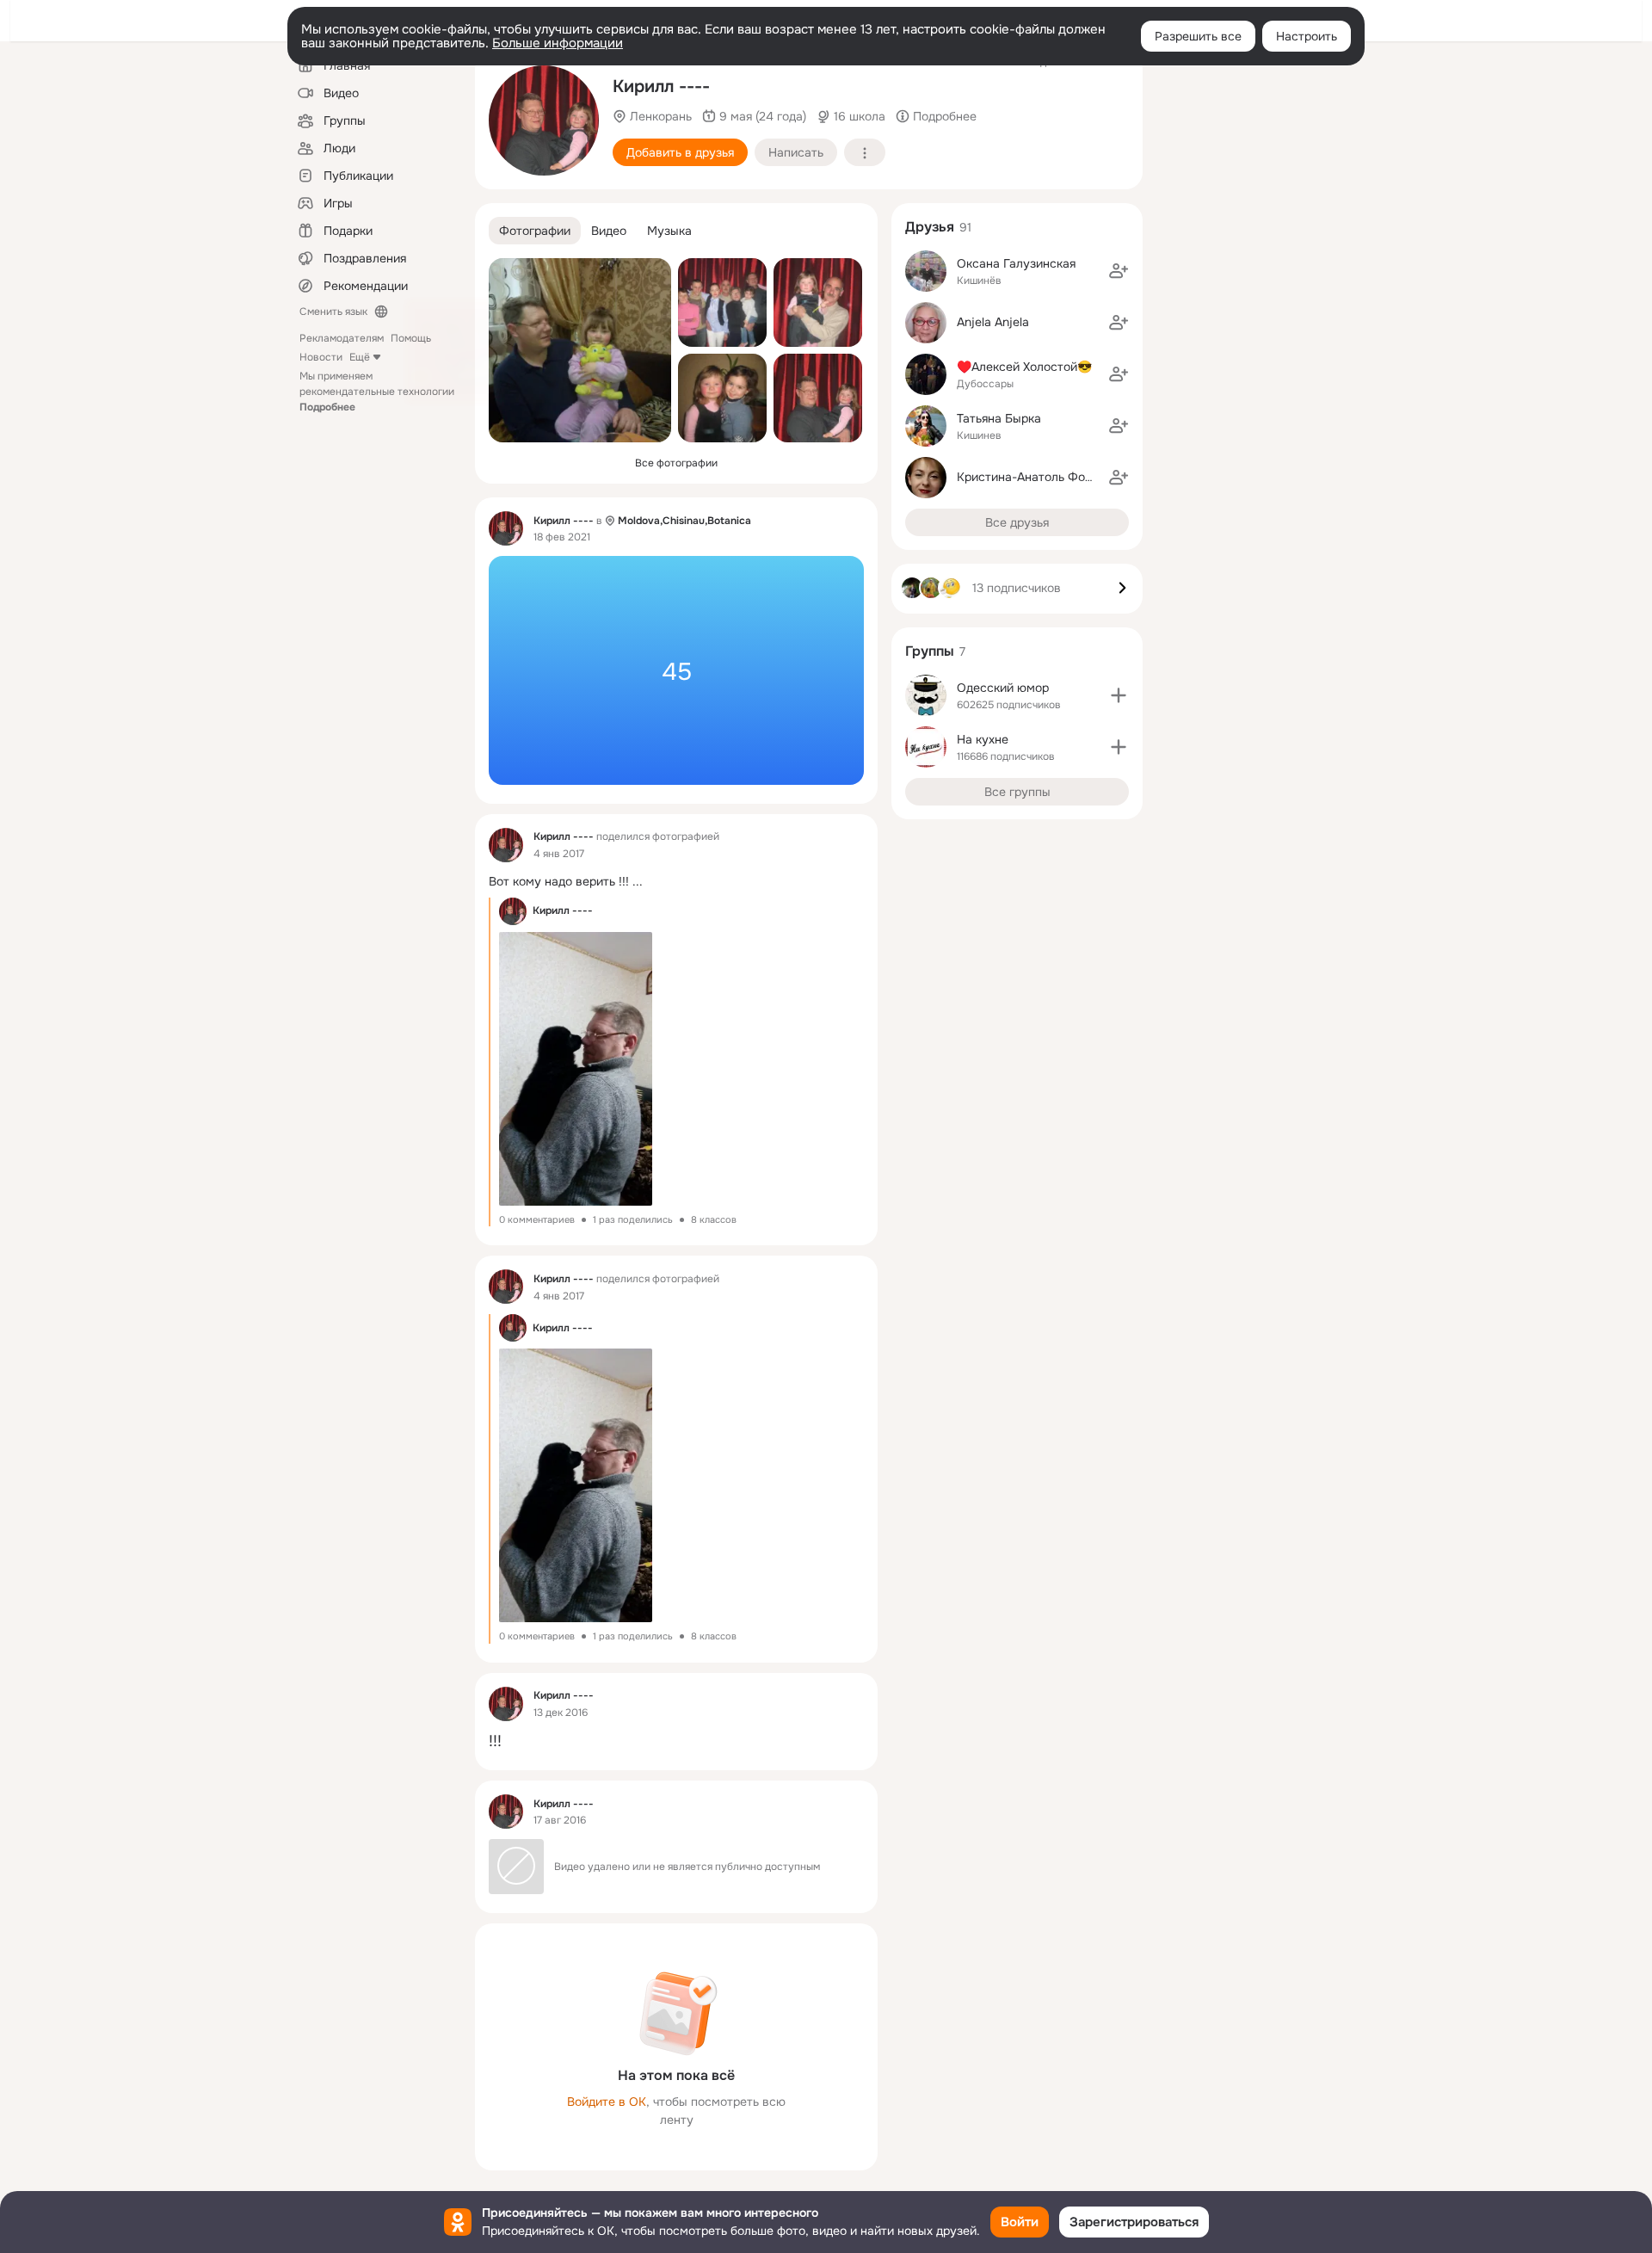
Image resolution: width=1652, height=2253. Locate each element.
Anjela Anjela (993, 322)
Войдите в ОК (607, 2102)
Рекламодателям (342, 338)
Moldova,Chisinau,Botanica (684, 521)
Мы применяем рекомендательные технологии (377, 392)
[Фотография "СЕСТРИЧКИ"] (722, 398)
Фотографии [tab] (535, 231)
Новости (321, 357)
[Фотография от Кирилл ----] (544, 120)
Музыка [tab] (669, 231)
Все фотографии (676, 463)
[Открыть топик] (676, 670)
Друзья (930, 227)
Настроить (1307, 36)
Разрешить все (1198, 36)
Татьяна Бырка (999, 418)
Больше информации (558, 43)
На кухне (983, 739)
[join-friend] (1119, 271)
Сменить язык (333, 312)
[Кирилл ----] (506, 528)
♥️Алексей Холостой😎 (1024, 367)
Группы (930, 651)
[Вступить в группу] (1119, 695)
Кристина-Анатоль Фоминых (1039, 477)
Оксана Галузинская (1016, 263)
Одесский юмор (1003, 688)
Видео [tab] (609, 231)
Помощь (411, 338)
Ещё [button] (360, 357)
